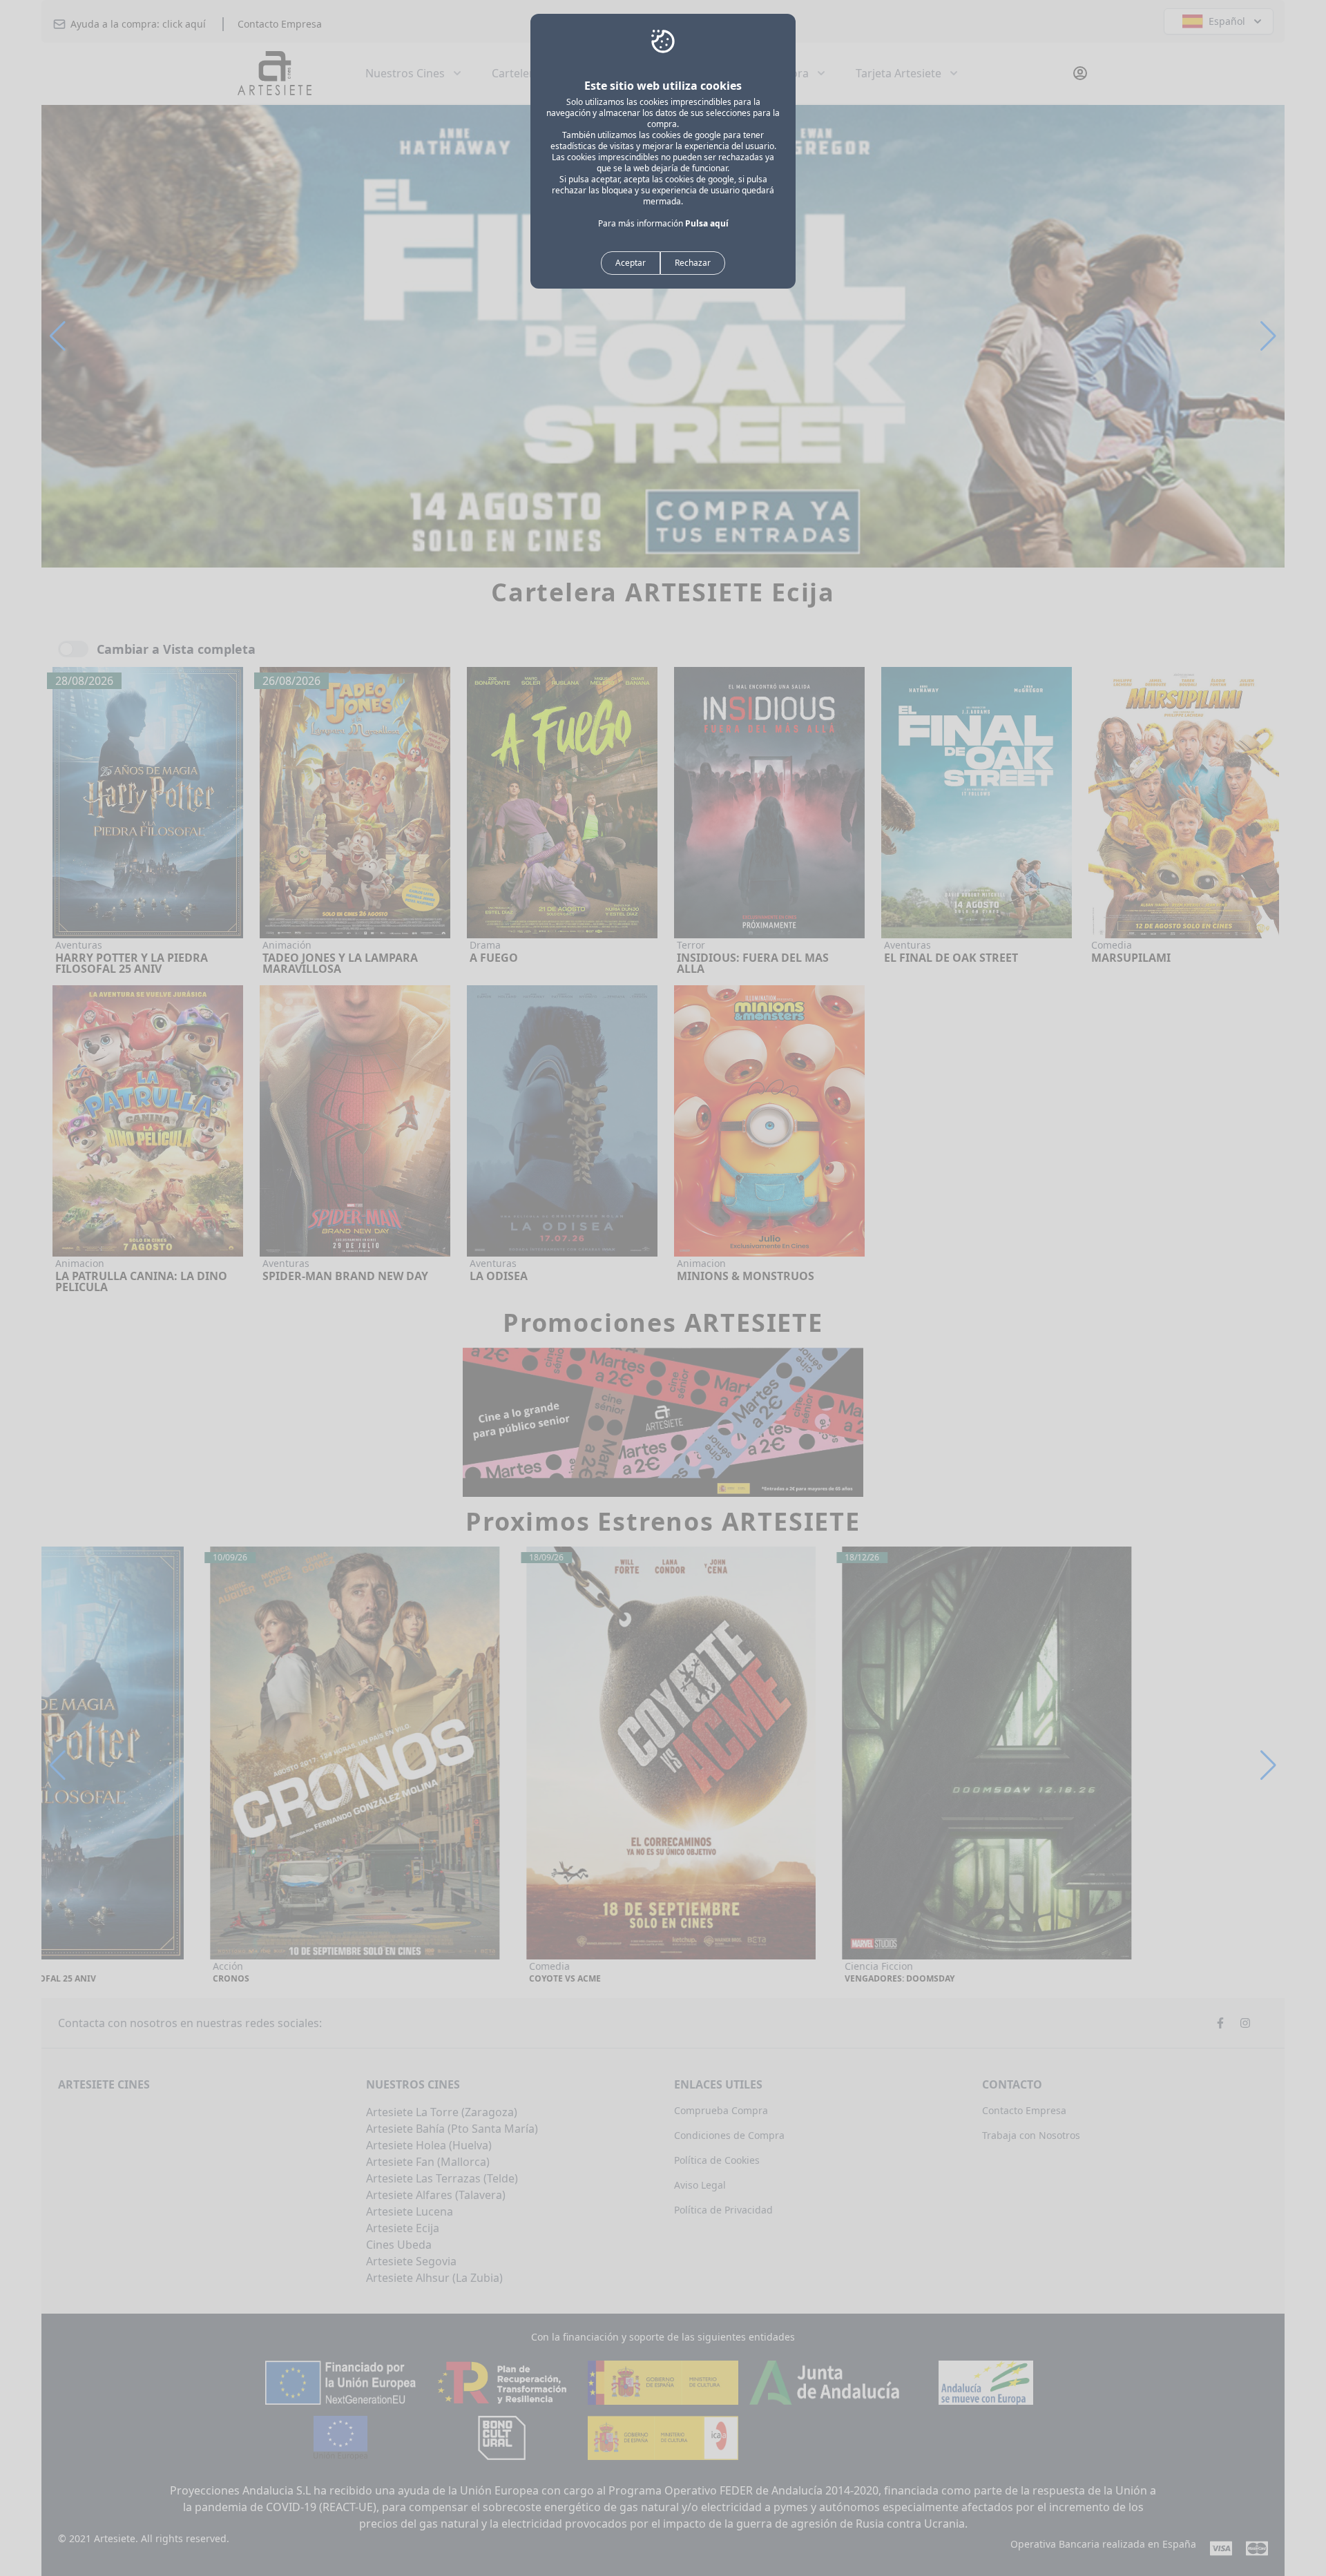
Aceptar (631, 263)
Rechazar (693, 263)
